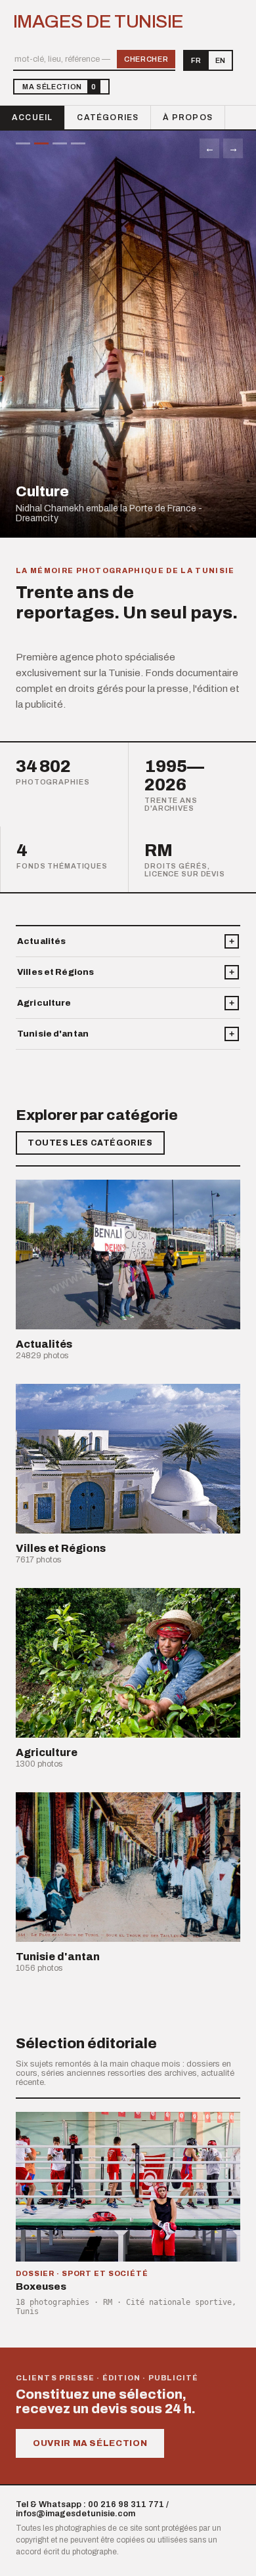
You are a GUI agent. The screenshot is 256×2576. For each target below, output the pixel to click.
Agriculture (44, 1003)
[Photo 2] (41, 143)
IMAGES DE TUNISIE (98, 22)
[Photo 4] (78, 143)
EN (220, 60)
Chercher (146, 59)
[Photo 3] (60, 143)
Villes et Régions (55, 972)
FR (196, 60)
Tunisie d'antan (53, 1034)
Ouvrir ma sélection (90, 2443)
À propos (188, 118)
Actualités (41, 941)
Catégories (108, 118)
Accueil (32, 118)
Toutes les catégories (90, 1143)
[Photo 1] (23, 143)
